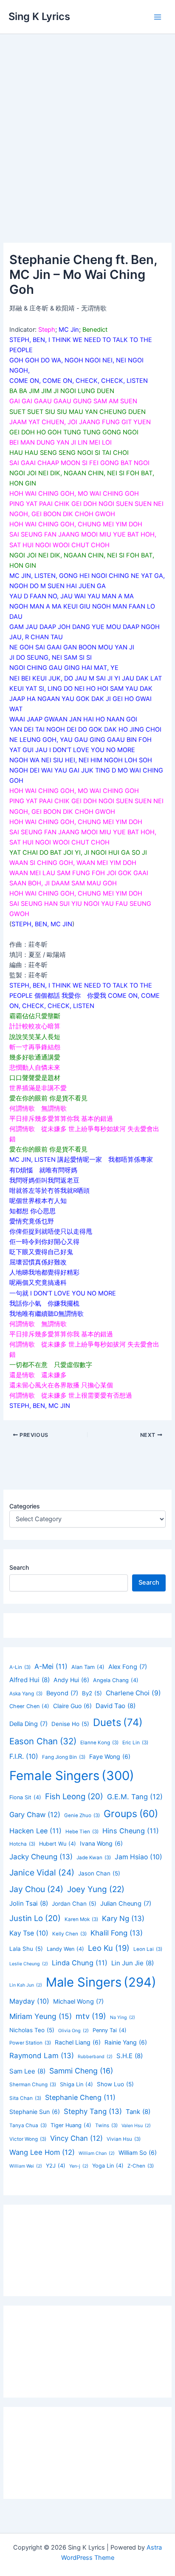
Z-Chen (141, 2166)
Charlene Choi (133, 1693)
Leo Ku (109, 1948)
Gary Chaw (35, 1815)
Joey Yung (96, 1889)
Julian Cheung (126, 1904)
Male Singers (101, 1982)
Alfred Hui (30, 1680)
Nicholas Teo (32, 2030)
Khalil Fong (117, 1933)
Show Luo (115, 2084)
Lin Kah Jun (26, 1985)
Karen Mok (81, 1919)
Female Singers (72, 1776)
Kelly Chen (69, 1934)
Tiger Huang (71, 2125)
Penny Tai (110, 2030)
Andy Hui (71, 1680)
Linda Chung (80, 1963)
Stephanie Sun (35, 2112)
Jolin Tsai (29, 1903)
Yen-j (79, 2166)
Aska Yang (26, 1694)
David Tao (116, 1706)
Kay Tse (29, 1933)
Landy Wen (65, 1949)
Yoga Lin (108, 2166)
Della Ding (28, 1724)
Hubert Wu (58, 1844)
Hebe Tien (82, 1832)
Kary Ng (123, 1918)
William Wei (26, 2166)
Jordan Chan (74, 1904)
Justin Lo (35, 1918)
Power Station (30, 2043)
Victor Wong (28, 2139)
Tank (138, 2112)
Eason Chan (43, 1741)
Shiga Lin (76, 2084)
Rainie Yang (126, 2042)
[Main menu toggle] (158, 17)
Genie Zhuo (82, 1815)
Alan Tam (88, 1667)
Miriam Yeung (41, 2016)
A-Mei (51, 1666)
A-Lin (20, 1667)
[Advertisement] (87, 126)
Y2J (56, 2166)
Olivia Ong (73, 2031)
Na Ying (123, 2017)
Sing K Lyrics (39, 16)
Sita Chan (25, 2098)
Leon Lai (148, 1949)
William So (138, 2152)
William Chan (97, 2153)
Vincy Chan (76, 2138)
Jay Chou (36, 1889)
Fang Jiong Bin (64, 1757)
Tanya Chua (28, 2125)
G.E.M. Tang (135, 1797)
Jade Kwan (94, 1858)
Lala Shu (26, 1949)
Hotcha (22, 1844)
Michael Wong (78, 2002)
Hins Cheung (131, 1831)
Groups (131, 1814)
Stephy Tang (93, 2111)
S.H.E (130, 2056)
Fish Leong (74, 1796)
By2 (92, 1693)
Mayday (29, 2001)
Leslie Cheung (29, 1964)
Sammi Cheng (81, 2071)
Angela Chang (116, 1680)
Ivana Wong (101, 1843)
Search (19, 1567)
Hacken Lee (35, 1831)
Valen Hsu (136, 2126)
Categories (25, 1506)
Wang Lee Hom (42, 2152)
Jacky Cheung (41, 1857)
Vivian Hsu (124, 2139)
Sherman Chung (33, 2085)
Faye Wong (110, 1756)
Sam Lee (27, 2071)
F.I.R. (24, 1756)
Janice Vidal (42, 1872)
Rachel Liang (78, 2042)
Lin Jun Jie (133, 1963)
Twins (106, 2125)
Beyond (62, 1693)
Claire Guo (72, 1706)
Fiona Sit (25, 1797)
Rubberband (95, 2057)
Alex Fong (128, 1667)
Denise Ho (70, 1724)
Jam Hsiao (138, 1857)
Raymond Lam (42, 2056)
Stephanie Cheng (80, 2097)
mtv (91, 2016)
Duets (118, 1722)
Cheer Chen (29, 1706)
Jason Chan (99, 1873)
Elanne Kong (99, 1743)
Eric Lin (135, 1743)
